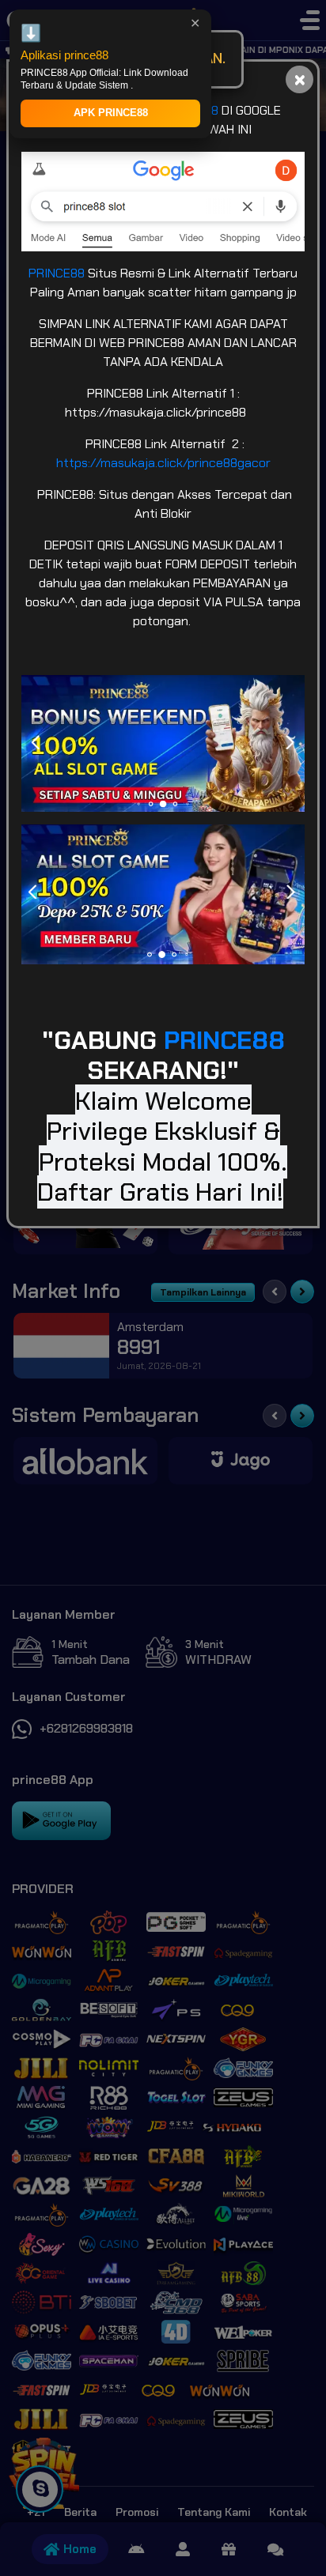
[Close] (299, 79)
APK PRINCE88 (111, 113)
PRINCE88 (58, 273)
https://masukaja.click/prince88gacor (163, 463)
